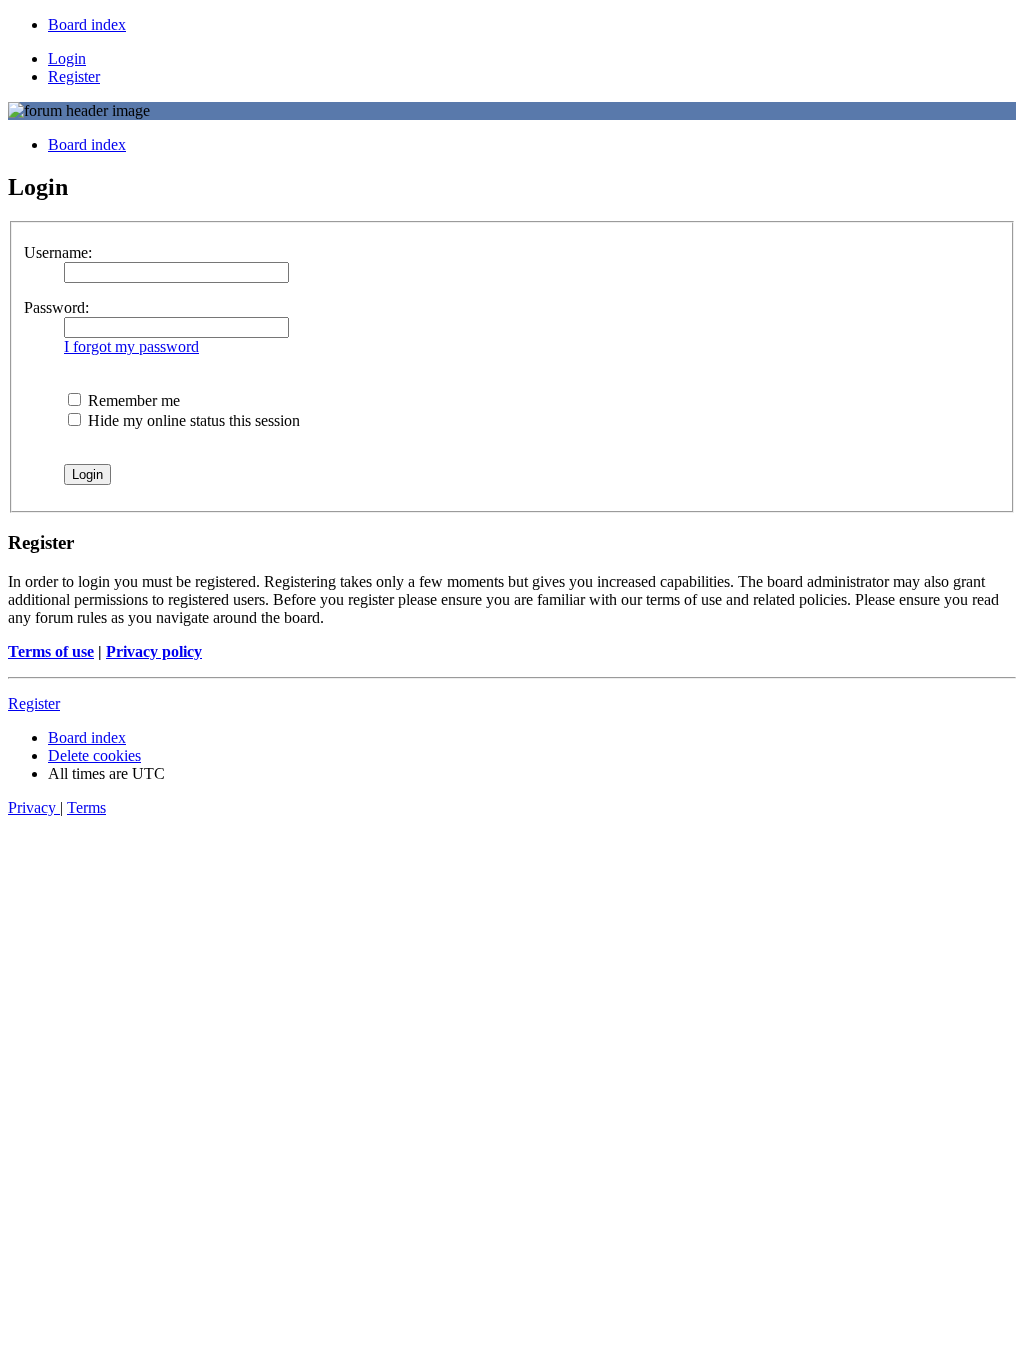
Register (34, 703)
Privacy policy (154, 651)
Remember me (132, 400)
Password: (56, 307)
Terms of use (51, 651)
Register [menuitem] (74, 76)
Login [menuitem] (67, 58)
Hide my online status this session (192, 420)
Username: (58, 252)
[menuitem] (87, 24)
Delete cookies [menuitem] (94, 755)
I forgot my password (131, 346)
